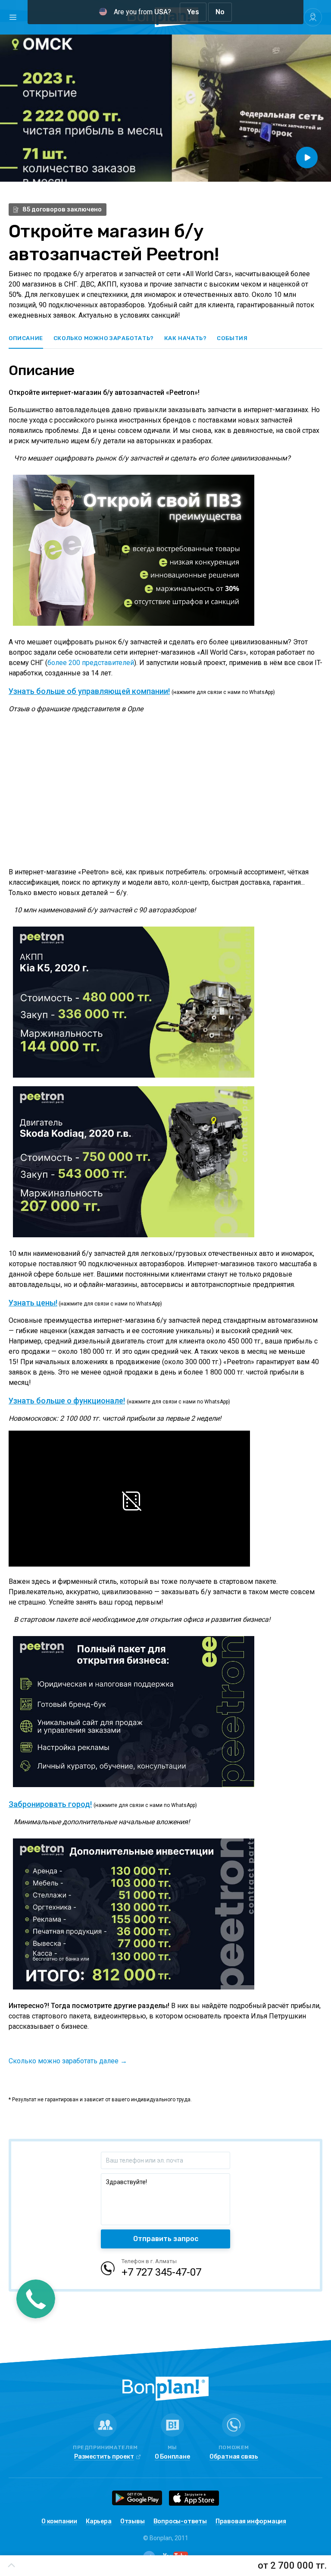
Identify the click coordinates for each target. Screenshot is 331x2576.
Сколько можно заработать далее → (68, 2061)
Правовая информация (251, 2522)
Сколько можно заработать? (104, 338)
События (232, 338)
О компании (59, 2522)
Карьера (99, 2522)
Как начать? (186, 338)
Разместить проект (104, 2457)
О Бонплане (172, 2457)
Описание (26, 338)
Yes (193, 12)
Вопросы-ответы (180, 2522)
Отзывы (133, 2522)
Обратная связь (234, 2457)
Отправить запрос (166, 2239)
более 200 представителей (91, 663)
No (220, 12)
